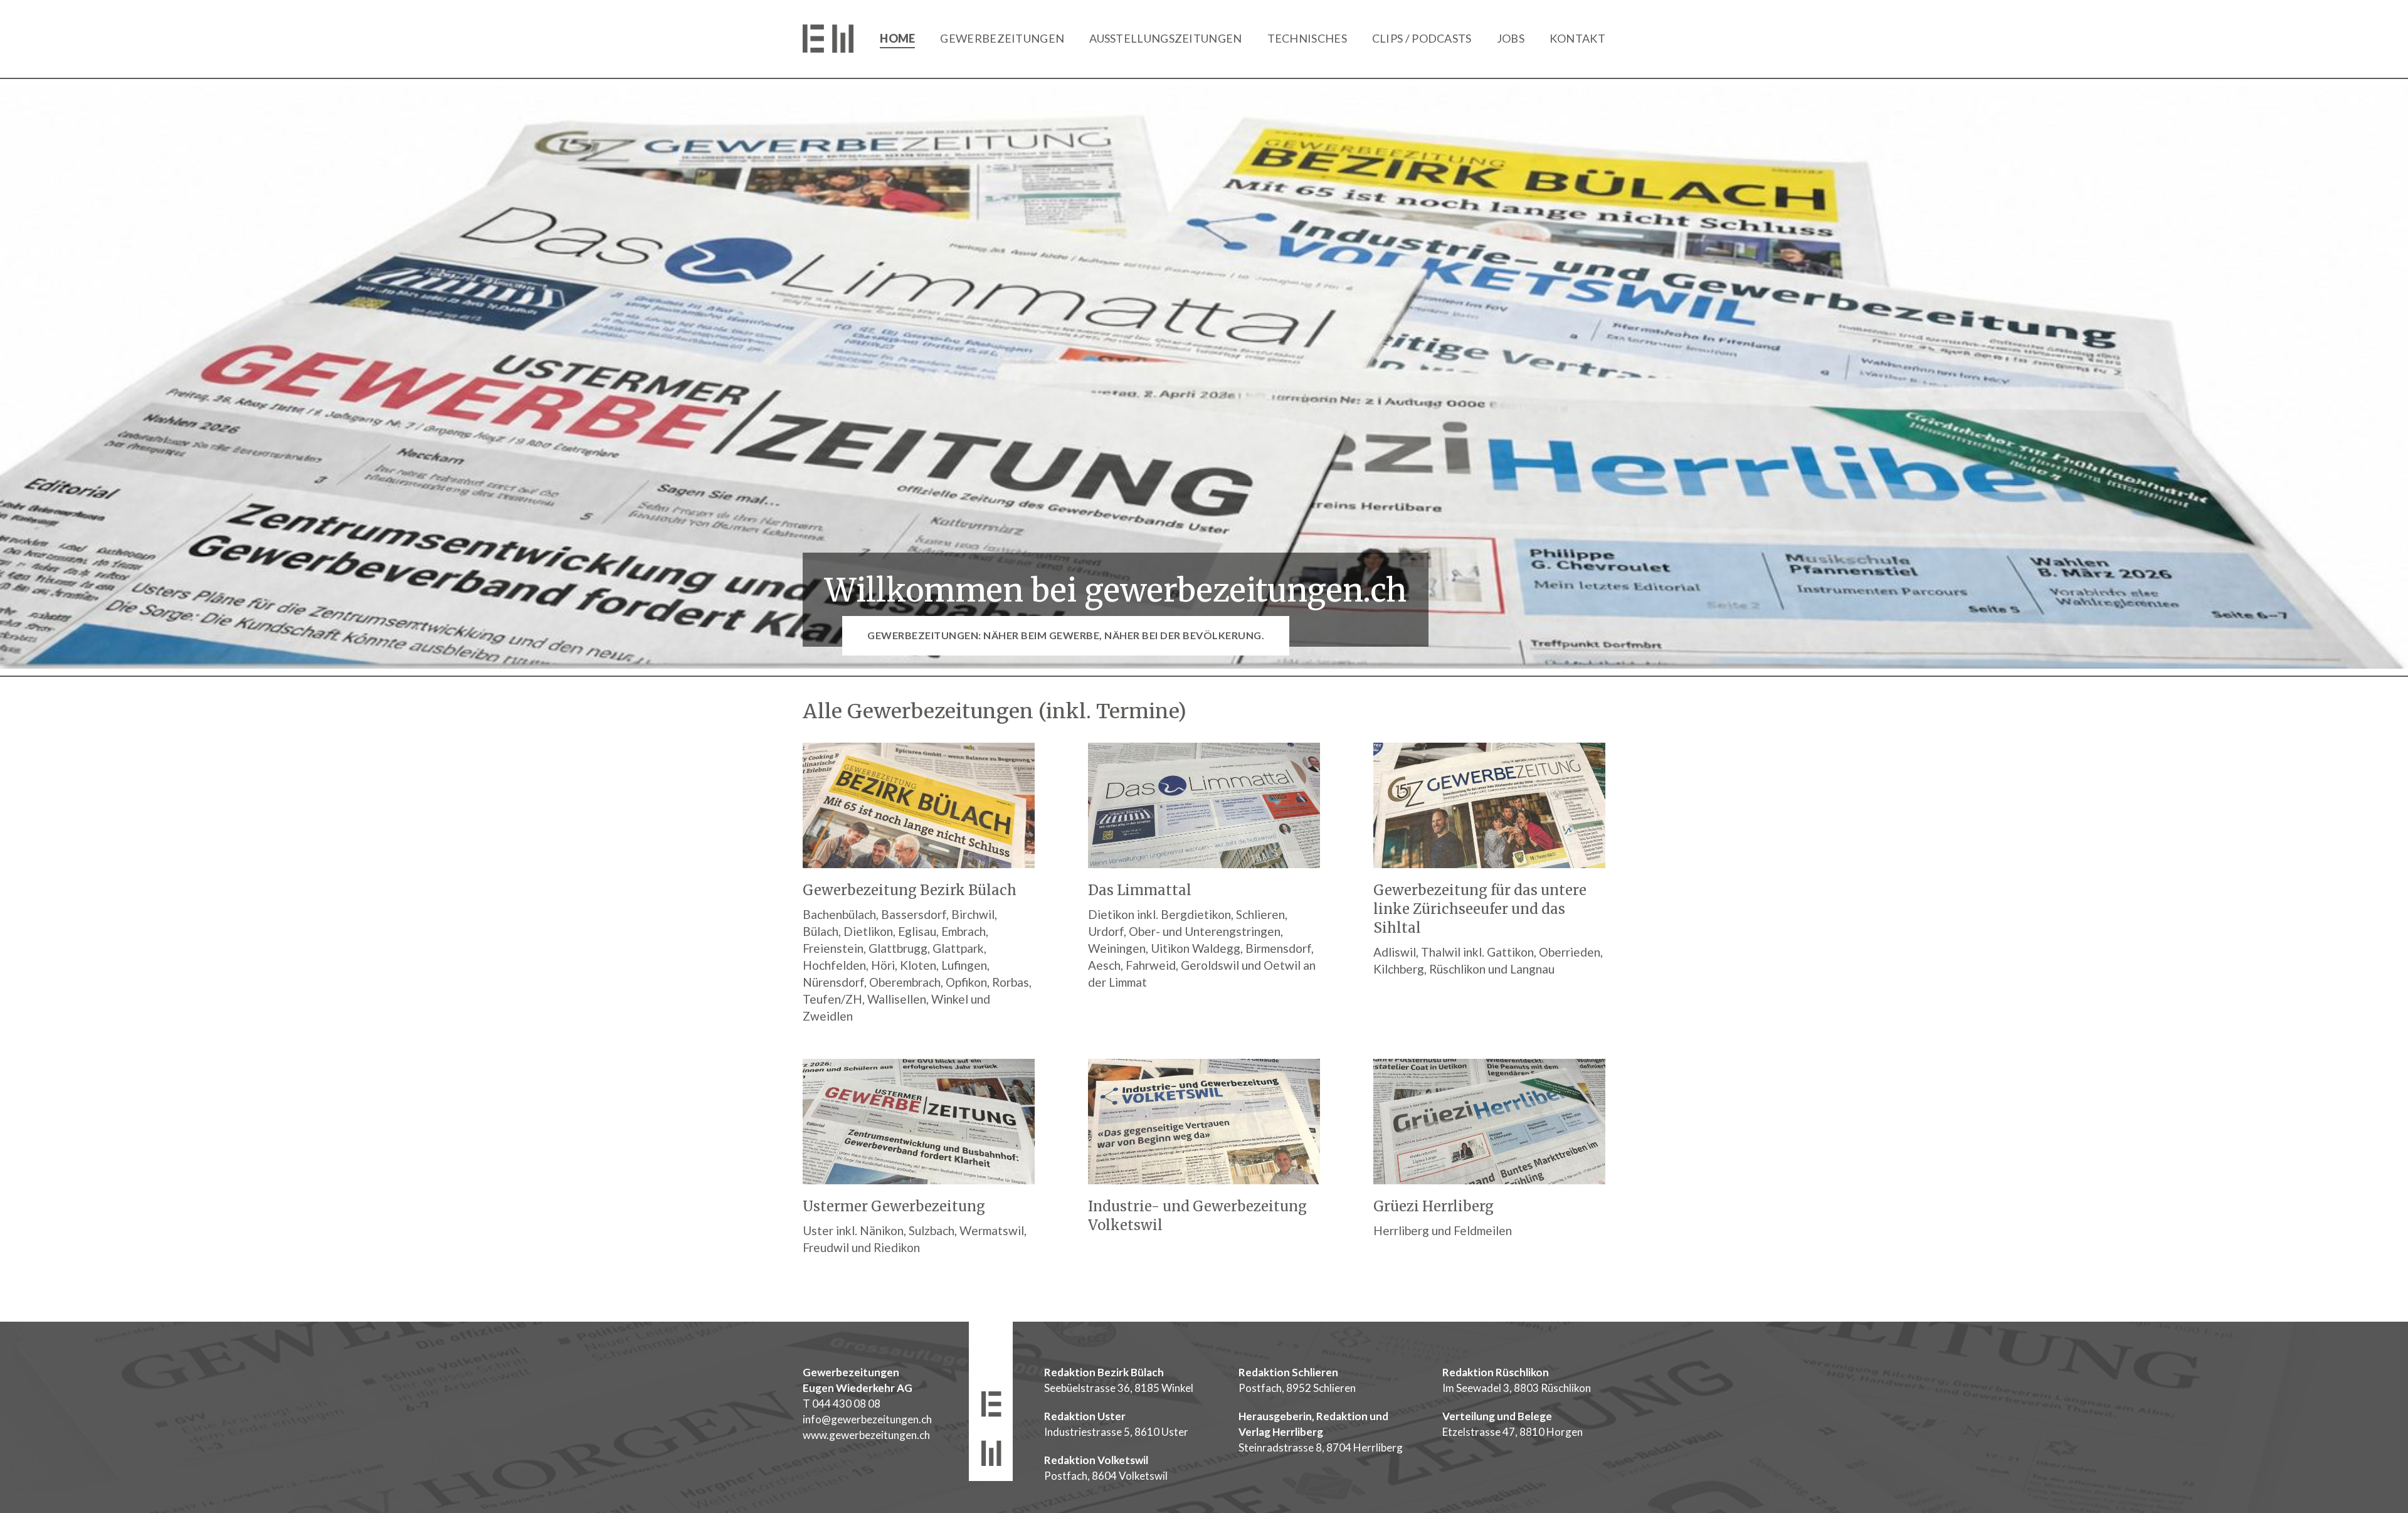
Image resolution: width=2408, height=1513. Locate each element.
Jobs (1511, 38)
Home (897, 38)
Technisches (1307, 38)
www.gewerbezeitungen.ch (866, 1435)
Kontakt (1577, 38)
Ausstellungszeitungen (1165, 38)
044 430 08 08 (846, 1404)
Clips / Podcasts (1422, 38)
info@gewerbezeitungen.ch (867, 1419)
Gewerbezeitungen (1002, 38)
